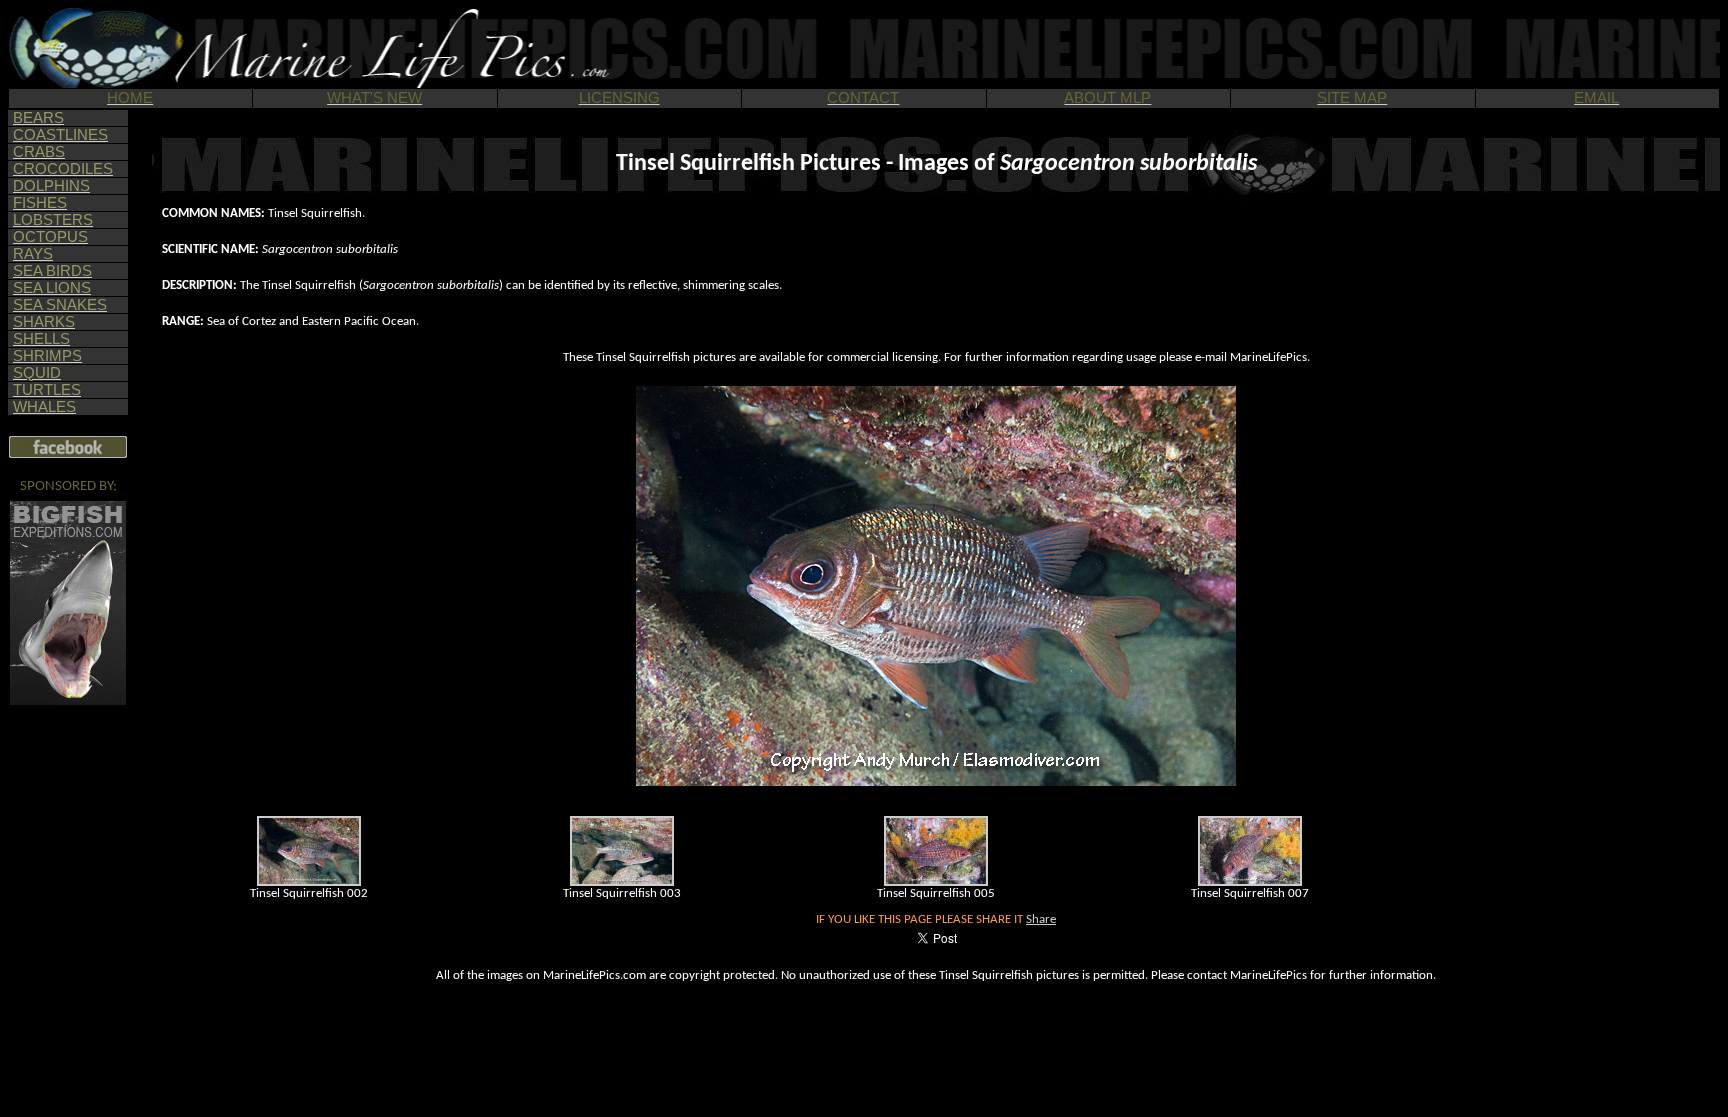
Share (1041, 919)
